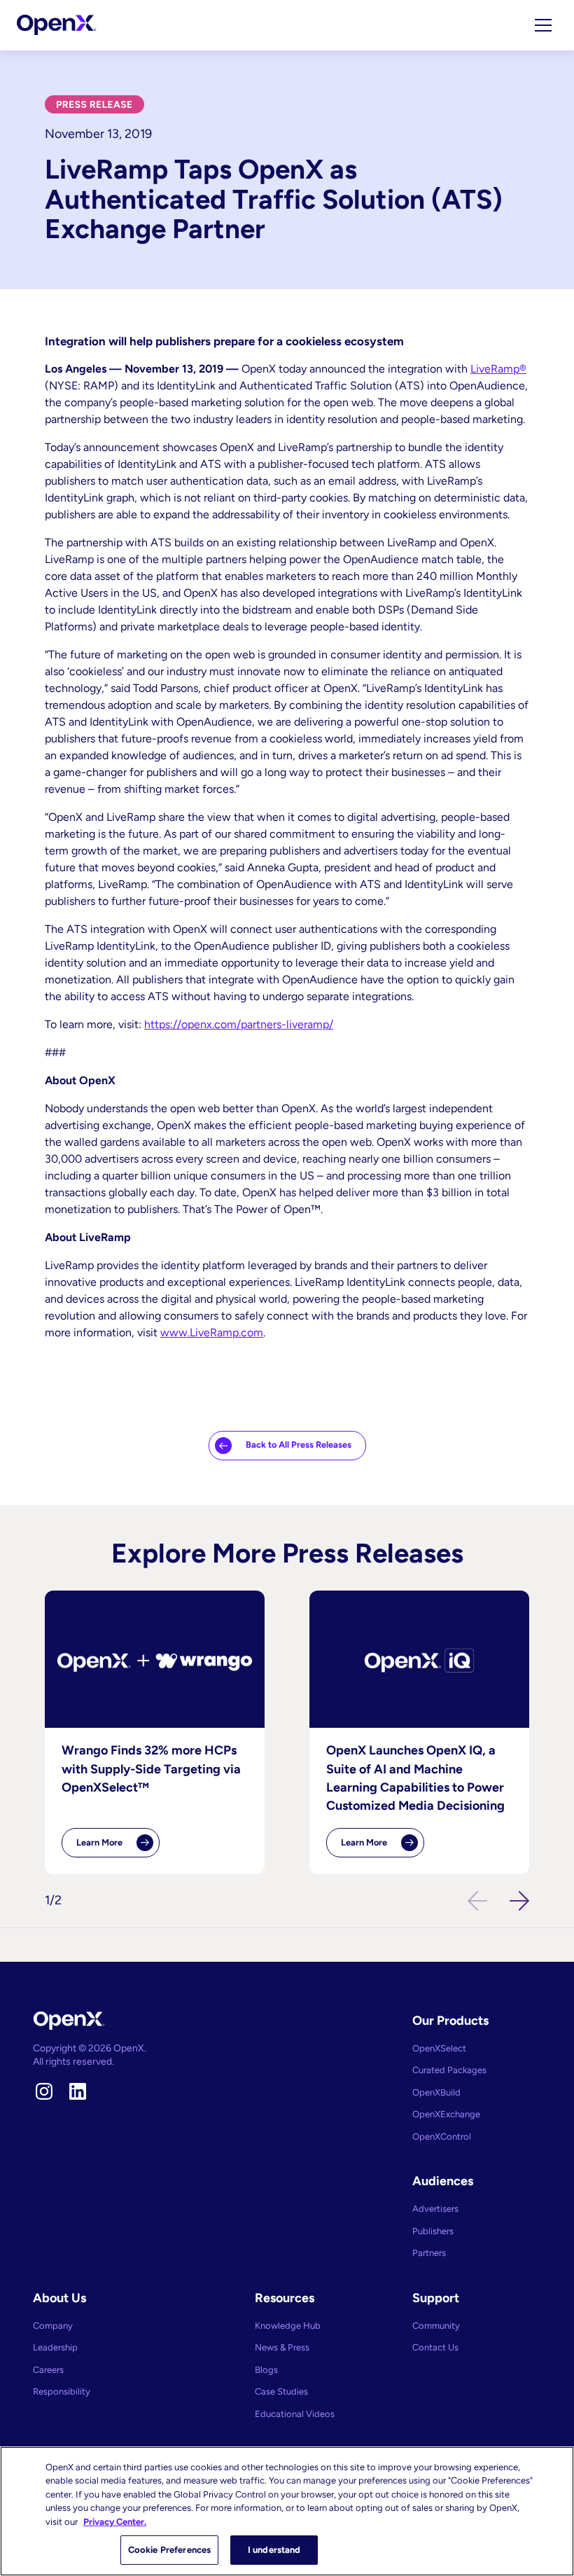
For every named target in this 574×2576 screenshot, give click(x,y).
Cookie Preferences (169, 2550)
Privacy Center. (115, 2522)
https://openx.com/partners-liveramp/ (239, 1024)
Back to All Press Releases (299, 1445)
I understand (274, 2550)
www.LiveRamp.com (212, 1332)
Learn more (118, 1847)
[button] (519, 1901)
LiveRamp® (498, 369)
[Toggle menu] (543, 25)
